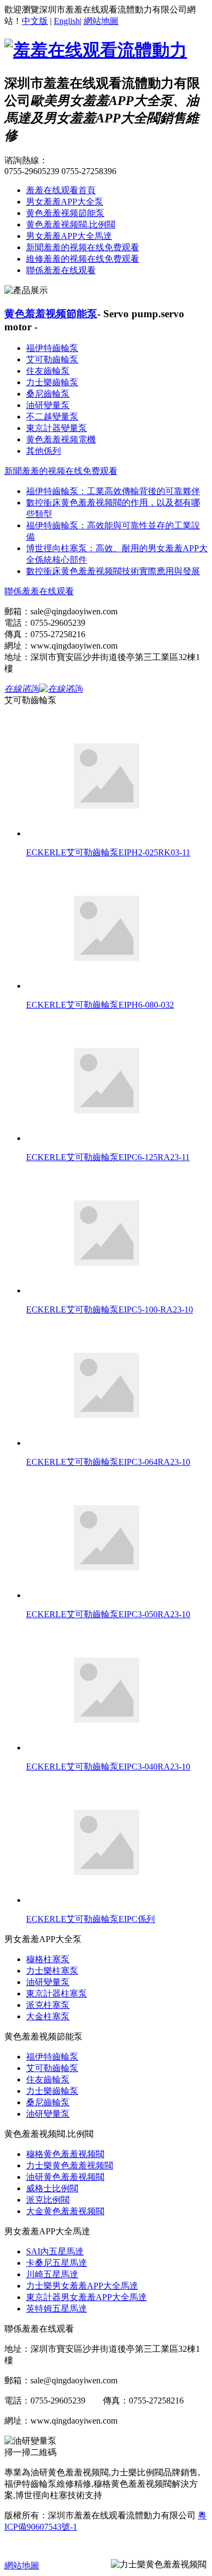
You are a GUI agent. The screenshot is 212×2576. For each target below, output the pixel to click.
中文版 (35, 21)
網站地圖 (101, 21)
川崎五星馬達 (52, 2274)
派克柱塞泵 (48, 2005)
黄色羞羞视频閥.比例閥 (71, 224)
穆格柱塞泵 (48, 1959)
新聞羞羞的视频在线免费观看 (83, 247)
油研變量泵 (48, 405)
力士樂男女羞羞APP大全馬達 (82, 2286)
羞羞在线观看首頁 (61, 190)
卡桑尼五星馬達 (57, 2263)
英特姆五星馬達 (57, 2309)
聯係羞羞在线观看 (61, 270)
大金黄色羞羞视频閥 (65, 2211)
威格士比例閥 (52, 2188)
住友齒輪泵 (48, 371)
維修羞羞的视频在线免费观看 (83, 259)
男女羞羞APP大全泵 (65, 202)
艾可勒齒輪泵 (52, 359)
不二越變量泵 (52, 417)
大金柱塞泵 (48, 2016)
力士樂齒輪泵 (52, 382)
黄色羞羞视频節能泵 (65, 213)
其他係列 (43, 451)
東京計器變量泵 (57, 428)
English (67, 21)
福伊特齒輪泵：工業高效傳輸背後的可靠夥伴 (113, 491)
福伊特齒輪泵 (52, 348)
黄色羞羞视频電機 (61, 439)
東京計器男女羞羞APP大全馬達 (86, 2297)
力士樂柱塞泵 (52, 1971)
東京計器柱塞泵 (57, 1993)
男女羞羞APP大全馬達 (69, 236)
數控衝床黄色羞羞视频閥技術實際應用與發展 (113, 571)
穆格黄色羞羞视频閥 (65, 2154)
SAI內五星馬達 (55, 2251)
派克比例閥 (48, 2200)
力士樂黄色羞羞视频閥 (70, 2165)
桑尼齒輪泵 (48, 394)
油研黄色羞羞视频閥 (65, 2177)
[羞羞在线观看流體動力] (96, 50)
